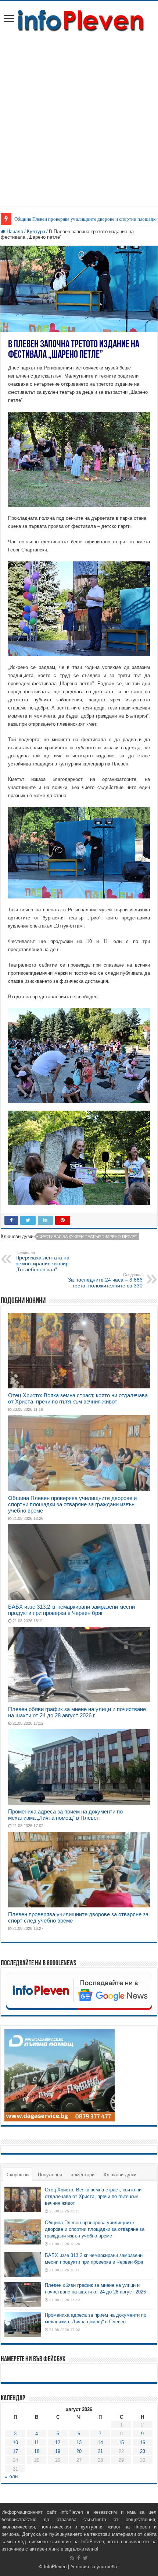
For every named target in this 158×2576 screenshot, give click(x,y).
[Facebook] (79, 2558)
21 (100, 2451)
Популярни (50, 2175)
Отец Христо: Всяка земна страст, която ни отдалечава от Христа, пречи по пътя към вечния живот (78, 1398)
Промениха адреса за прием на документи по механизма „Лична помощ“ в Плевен (65, 1815)
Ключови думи (120, 2175)
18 (37, 2451)
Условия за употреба (94, 2567)
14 (100, 2442)
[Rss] (72, 2558)
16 (143, 2442)
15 (121, 2442)
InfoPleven (55, 2567)
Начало (14, 232)
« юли (11, 2476)
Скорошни (18, 2175)
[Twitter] (85, 2558)
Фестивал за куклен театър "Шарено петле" (88, 1237)
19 (58, 2451)
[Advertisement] (79, 116)
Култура (36, 232)
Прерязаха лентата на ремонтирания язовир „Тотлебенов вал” (42, 1261)
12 (58, 2442)
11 (37, 2442)
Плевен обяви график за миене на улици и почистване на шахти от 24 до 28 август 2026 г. (77, 1712)
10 (15, 2442)
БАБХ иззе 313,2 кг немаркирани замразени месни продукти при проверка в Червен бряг (71, 1610)
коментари (83, 2175)
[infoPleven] (79, 19)
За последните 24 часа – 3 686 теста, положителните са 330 (105, 1280)
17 (15, 2451)
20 (79, 2451)
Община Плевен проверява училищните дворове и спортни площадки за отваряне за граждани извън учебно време (72, 1504)
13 (79, 2442)
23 (143, 2451)
